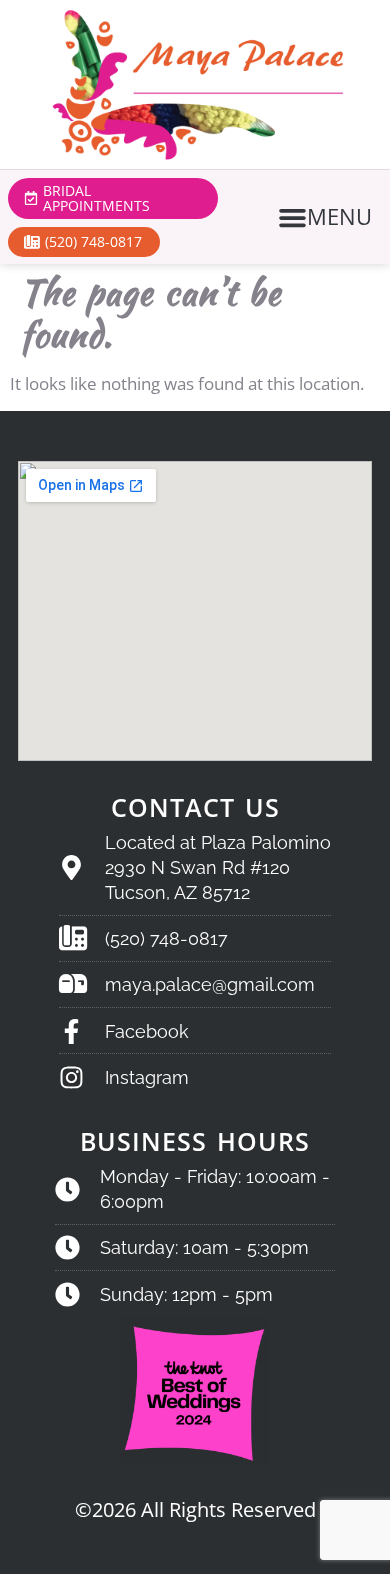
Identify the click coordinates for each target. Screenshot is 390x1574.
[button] (327, 217)
